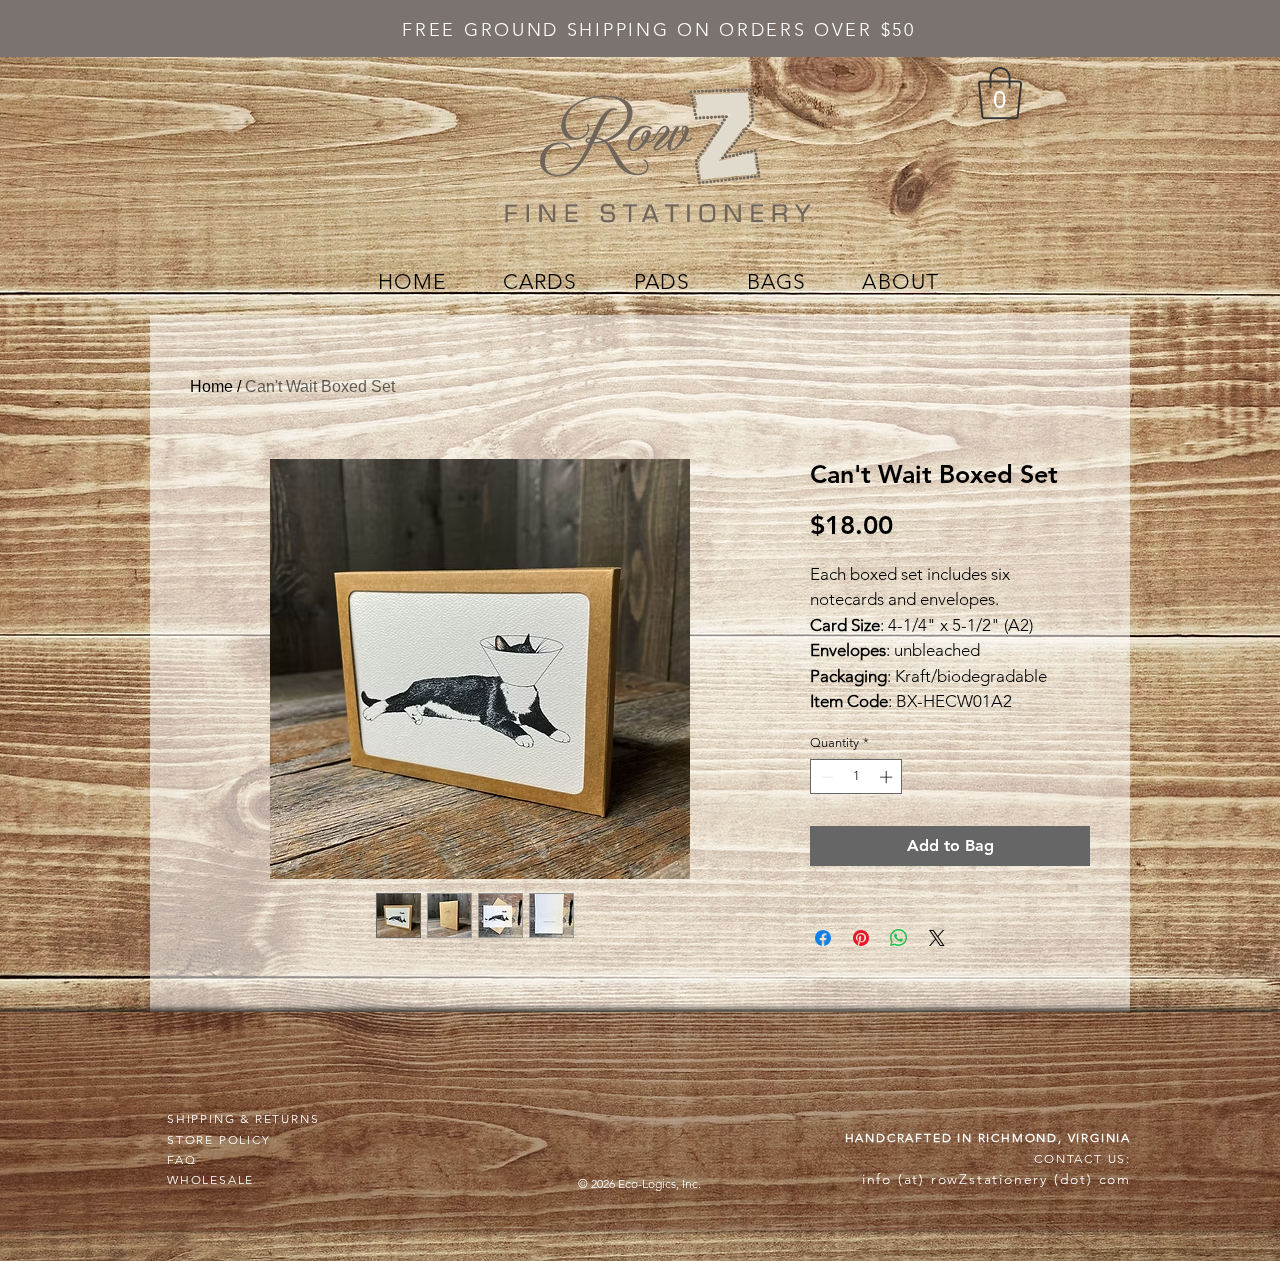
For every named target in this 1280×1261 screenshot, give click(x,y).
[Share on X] (937, 938)
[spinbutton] (856, 777)
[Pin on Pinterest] (861, 938)
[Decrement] (825, 777)
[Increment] (888, 777)
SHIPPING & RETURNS (243, 1118)
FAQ (181, 1159)
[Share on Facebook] (823, 938)
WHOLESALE (210, 1179)
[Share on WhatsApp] (899, 938)
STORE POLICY (219, 1139)
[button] (1000, 93)
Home (211, 386)
